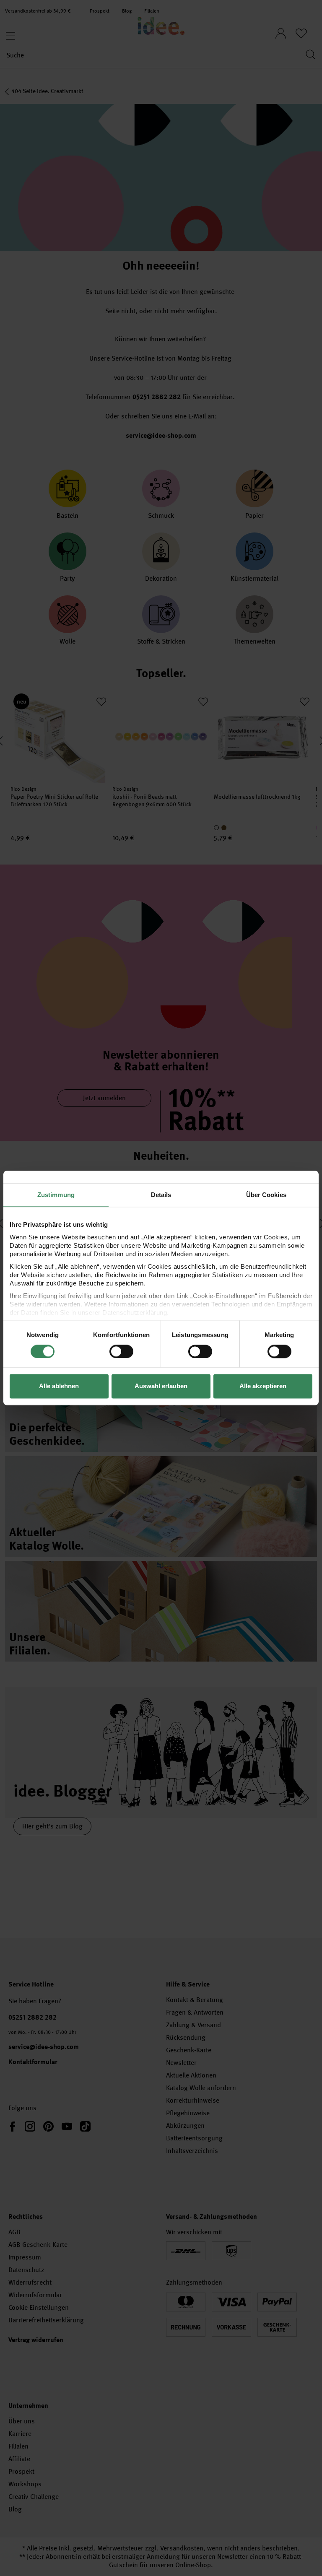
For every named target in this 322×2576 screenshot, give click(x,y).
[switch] (121, 1351)
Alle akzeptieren (263, 1386)
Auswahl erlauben (161, 1386)
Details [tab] (161, 1195)
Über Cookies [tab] (266, 1195)
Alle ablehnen (59, 1386)
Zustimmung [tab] (56, 1195)
